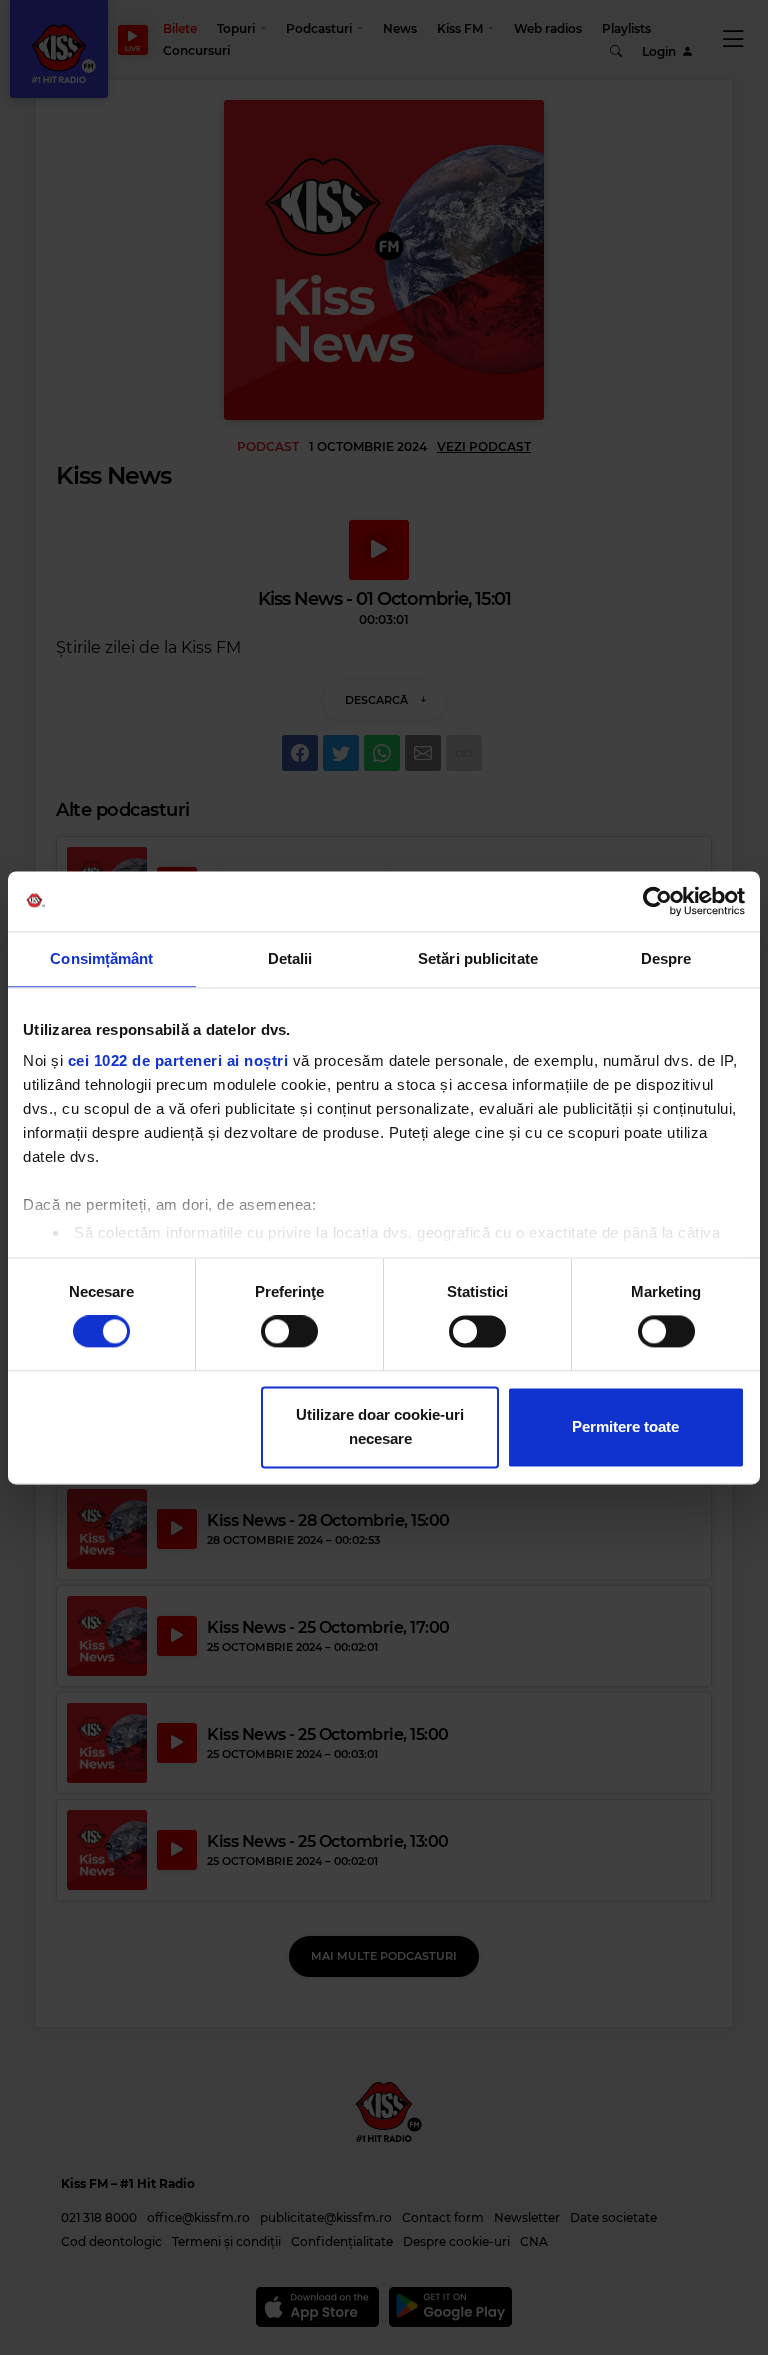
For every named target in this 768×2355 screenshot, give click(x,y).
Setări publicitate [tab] (478, 958)
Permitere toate (625, 1426)
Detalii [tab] (290, 958)
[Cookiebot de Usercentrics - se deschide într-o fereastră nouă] (657, 901)
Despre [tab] (666, 958)
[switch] (289, 1332)
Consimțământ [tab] (101, 958)
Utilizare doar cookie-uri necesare (380, 1426)
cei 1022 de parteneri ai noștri (178, 1060)
